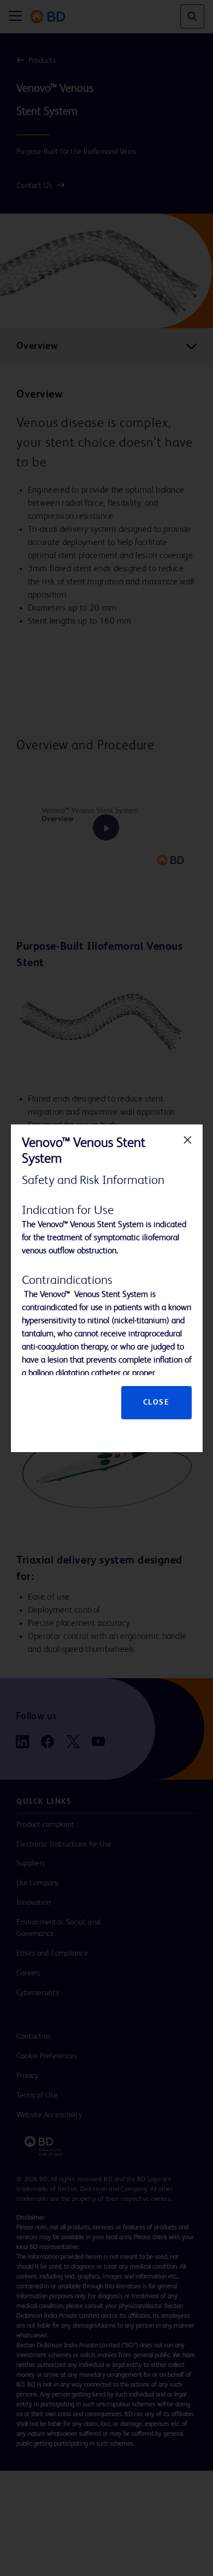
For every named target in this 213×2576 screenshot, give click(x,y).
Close (156, 1402)
